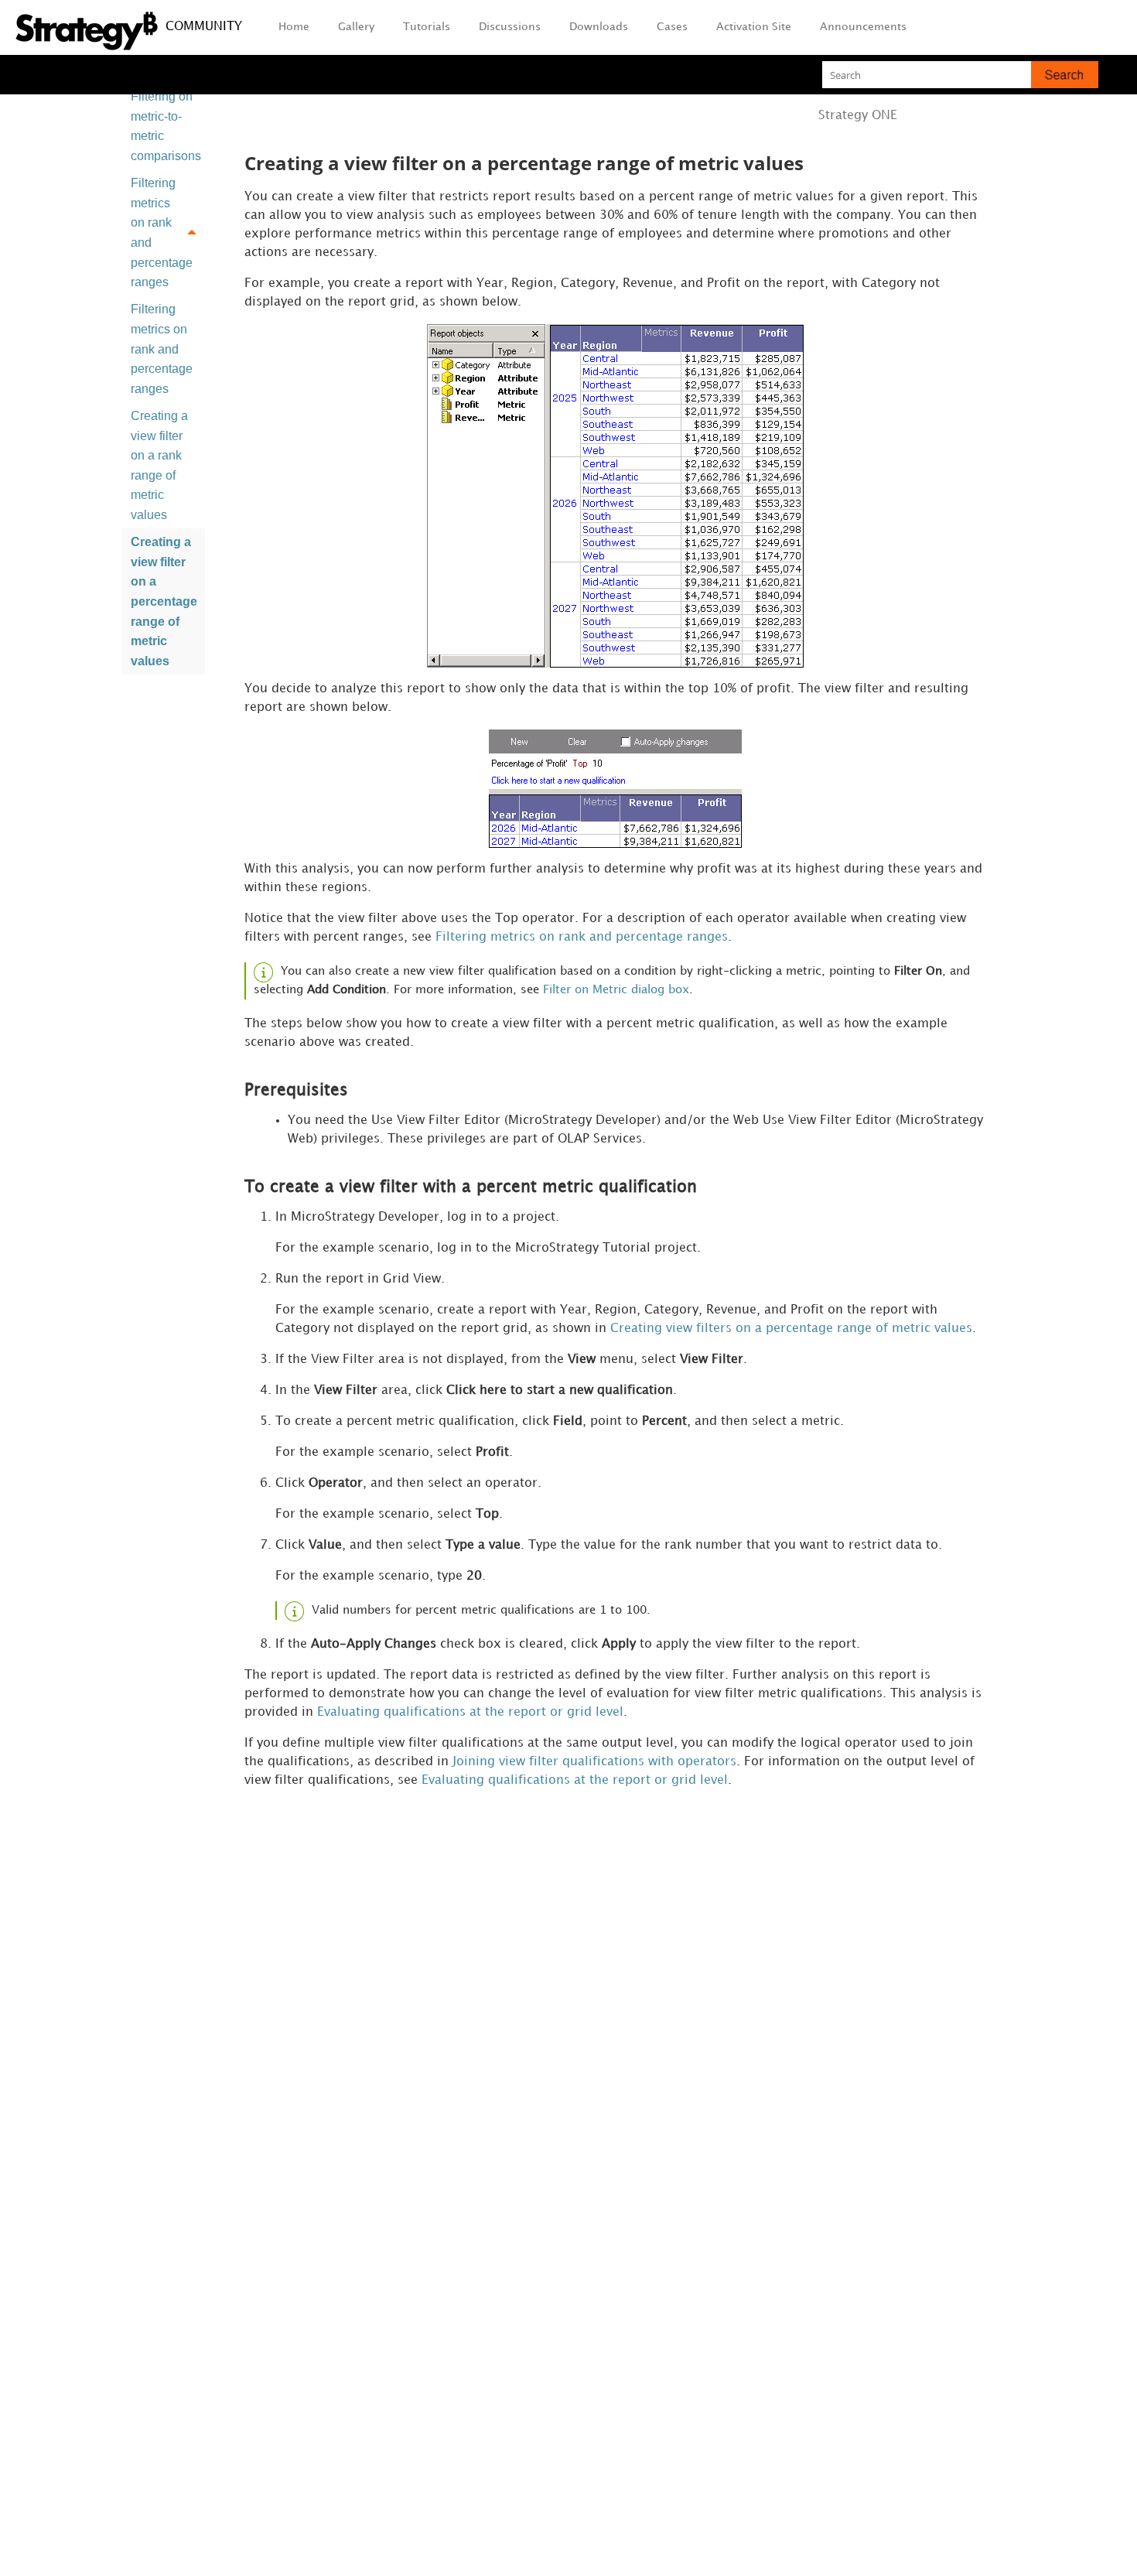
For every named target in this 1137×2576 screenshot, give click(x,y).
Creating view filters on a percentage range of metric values (791, 1329)
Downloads (599, 27)
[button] (1065, 75)
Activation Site (754, 27)
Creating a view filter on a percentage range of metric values (164, 601)
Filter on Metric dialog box (616, 990)
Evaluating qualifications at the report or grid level (470, 1712)
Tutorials (427, 27)
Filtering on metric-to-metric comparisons (166, 126)
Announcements (863, 27)
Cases (672, 27)
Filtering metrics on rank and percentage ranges (162, 232)
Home (294, 27)
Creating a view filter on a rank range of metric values (159, 465)
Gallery (356, 27)
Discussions (510, 27)
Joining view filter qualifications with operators (594, 1762)
